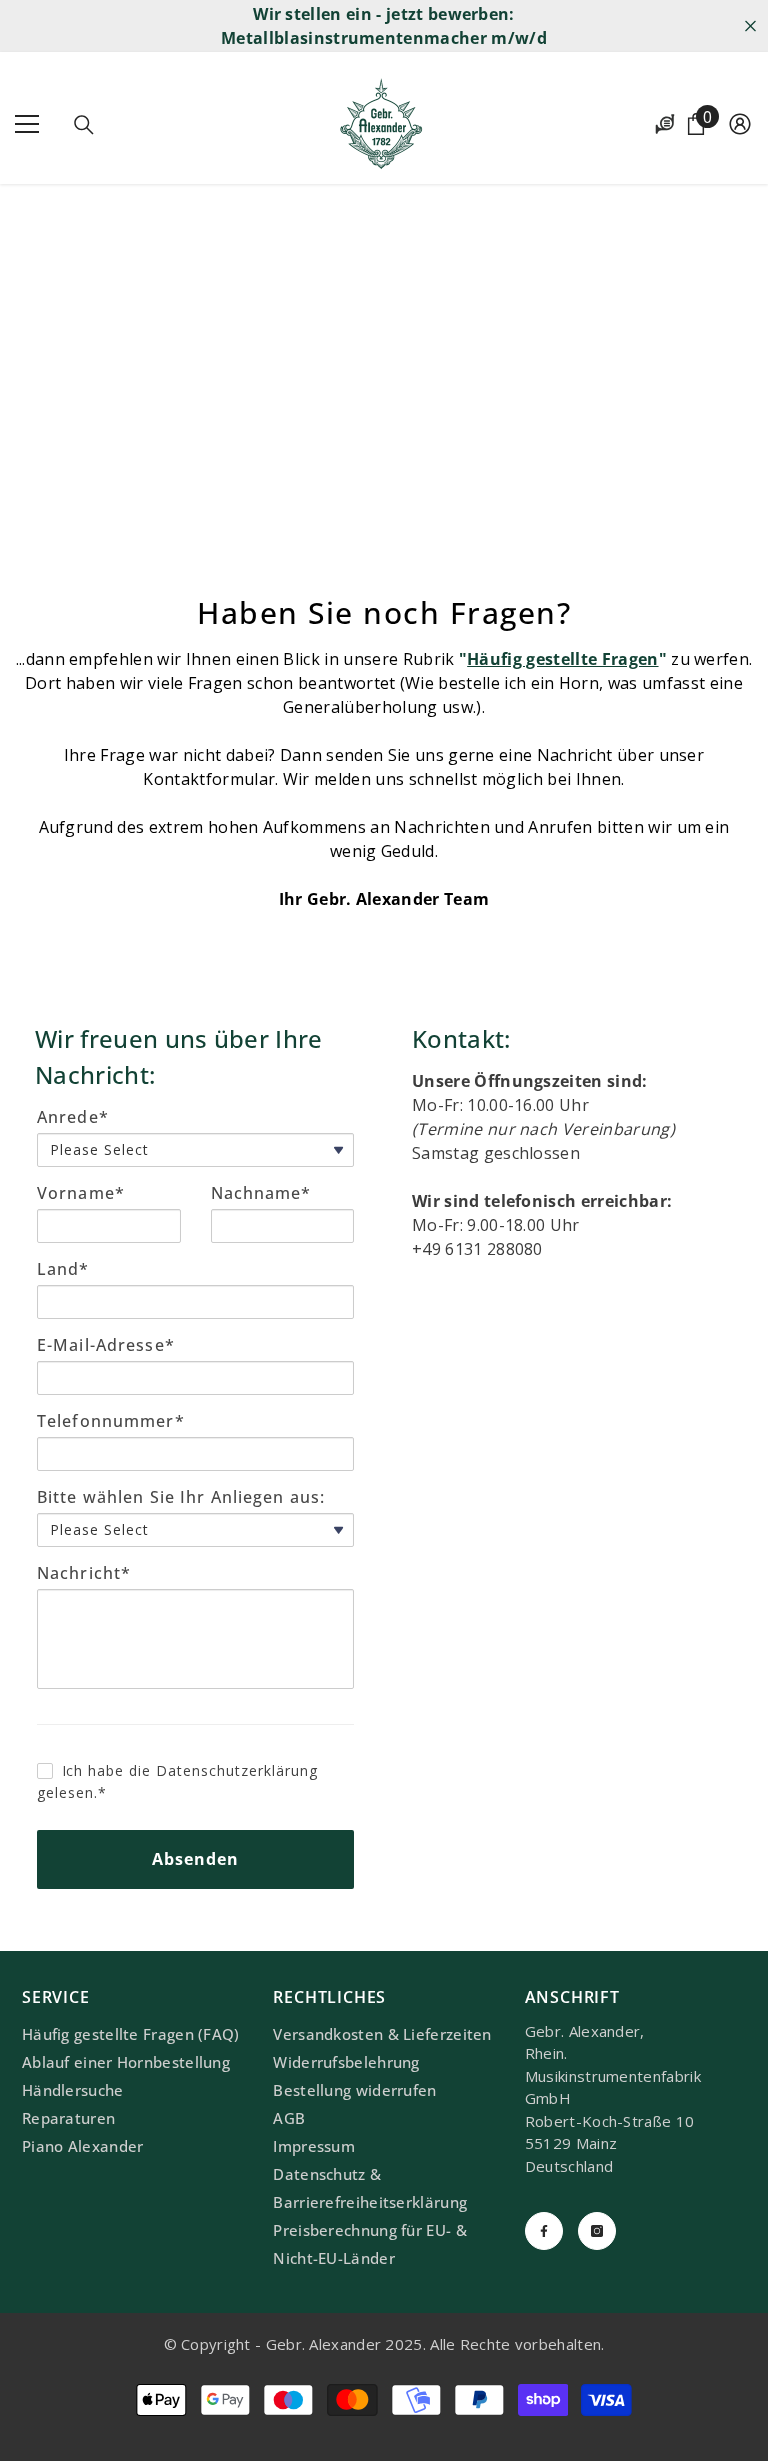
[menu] (27, 124)
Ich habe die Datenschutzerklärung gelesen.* (177, 1781)
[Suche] (84, 125)
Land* (63, 1269)
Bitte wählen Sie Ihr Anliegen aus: (181, 1497)
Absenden (196, 1859)
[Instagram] (597, 2231)
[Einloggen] (740, 124)
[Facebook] (544, 2231)
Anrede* (73, 1117)
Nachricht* (84, 1573)
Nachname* (261, 1193)
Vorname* (81, 1193)
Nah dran (750, 26)
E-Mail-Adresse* (106, 1345)
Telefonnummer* (111, 1421)
